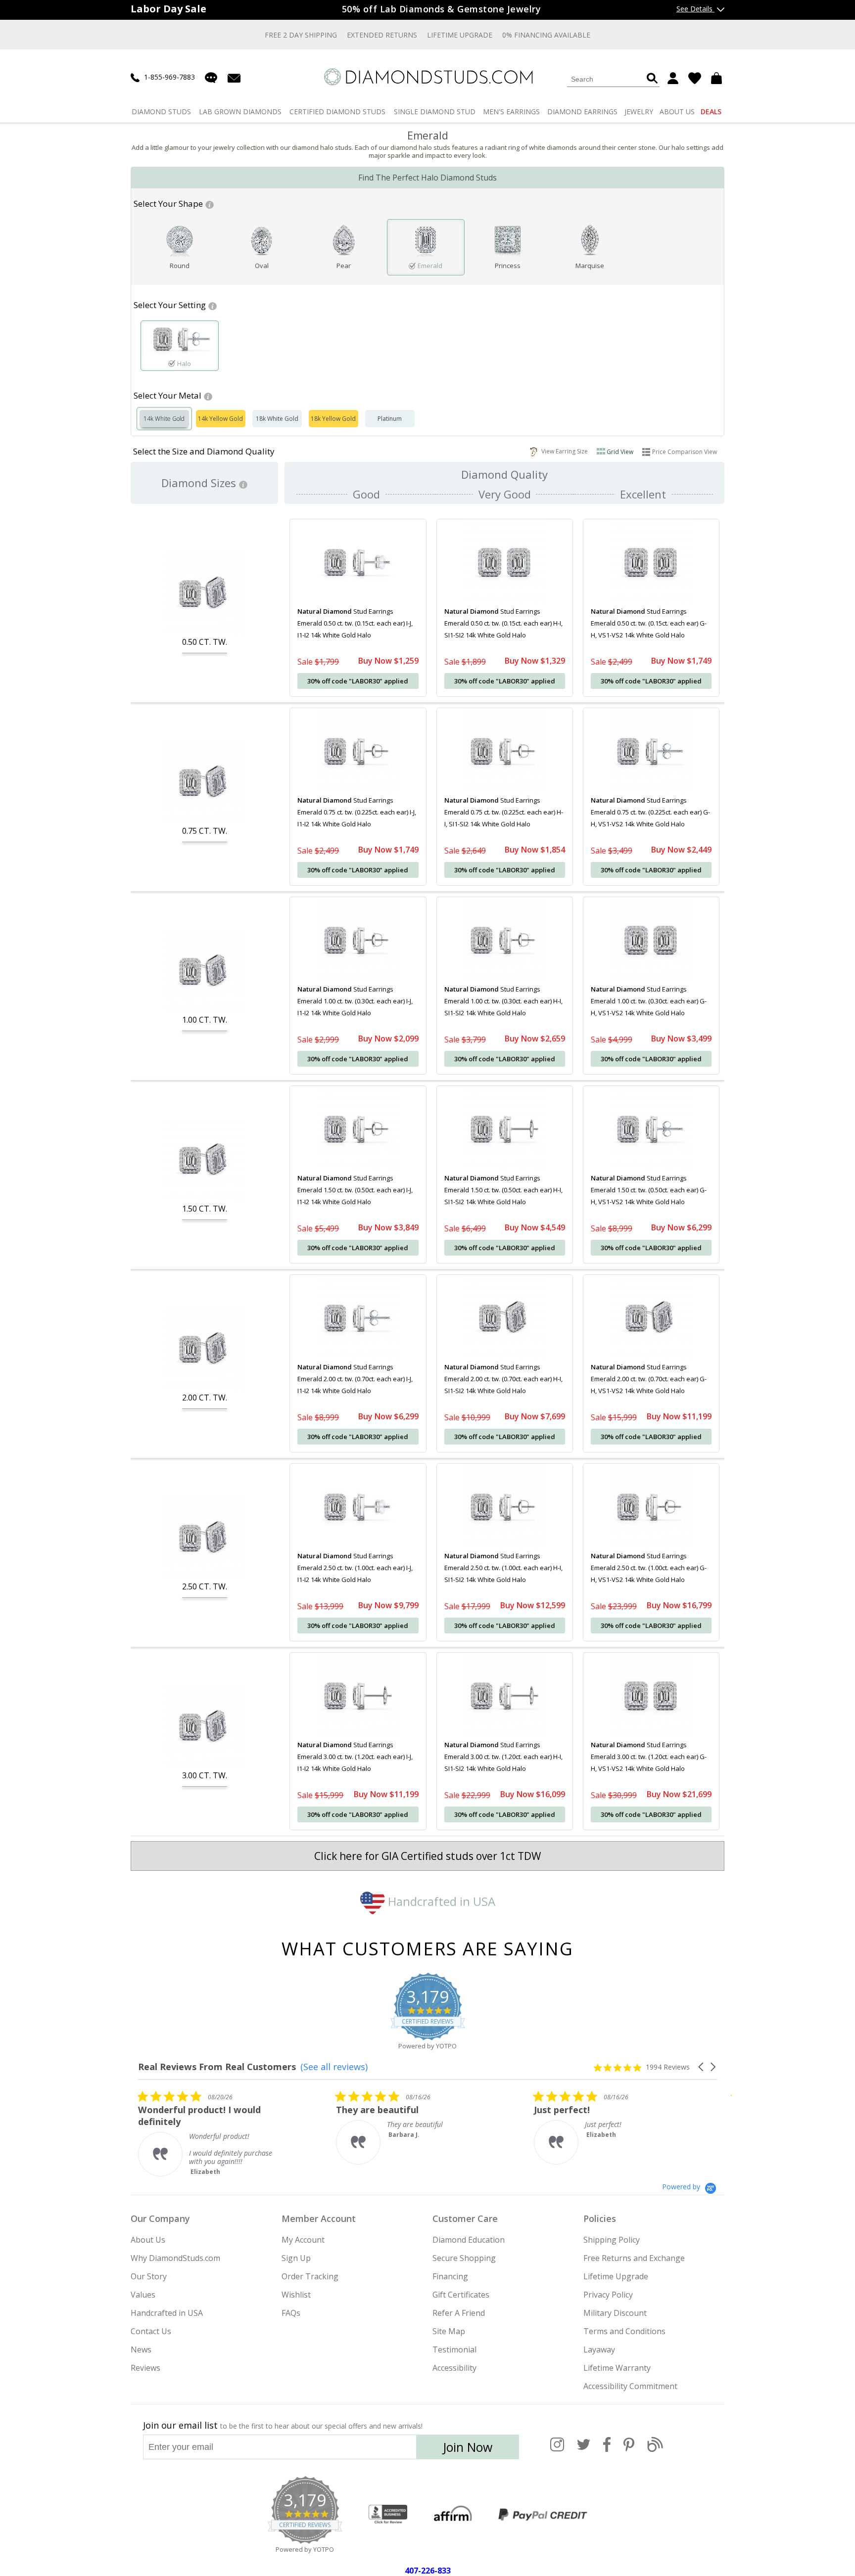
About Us (148, 2240)
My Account (303, 2240)
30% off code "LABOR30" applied (358, 681)
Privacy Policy (608, 2295)
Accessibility (454, 2368)
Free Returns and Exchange (634, 2258)
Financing (450, 2276)
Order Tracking (310, 2276)
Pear (344, 266)
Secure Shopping (464, 2258)
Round (180, 266)
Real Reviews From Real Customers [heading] (217, 2067)
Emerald (430, 266)
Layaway (599, 2350)
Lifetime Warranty (617, 2368)
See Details (695, 9)
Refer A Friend (459, 2313)
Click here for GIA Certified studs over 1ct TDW (427, 1856)
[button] (702, 2067)
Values (143, 2295)
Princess (508, 266)
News (141, 2350)
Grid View (620, 452)
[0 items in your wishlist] (695, 78)
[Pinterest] (629, 2450)
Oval (262, 266)
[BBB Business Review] (388, 2515)
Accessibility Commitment (630, 2386)
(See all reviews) (334, 2067)
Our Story (149, 2276)
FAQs (291, 2313)
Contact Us (151, 2331)
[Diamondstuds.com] (428, 77)
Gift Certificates (461, 2295)
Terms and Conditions (624, 2331)
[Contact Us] (234, 77)
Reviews (145, 2368)
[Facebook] (607, 2450)
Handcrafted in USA (440, 1901)
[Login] (673, 78)
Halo (184, 363)
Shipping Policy (612, 2240)
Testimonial (454, 2350)
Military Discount (615, 2313)
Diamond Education (469, 2240)
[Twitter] (584, 2450)
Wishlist (296, 2295)
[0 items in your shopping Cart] (718, 78)
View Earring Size (563, 451)
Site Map (449, 2331)
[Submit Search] (652, 79)
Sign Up (296, 2258)
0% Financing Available (546, 35)
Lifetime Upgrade (460, 35)
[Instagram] (557, 2450)
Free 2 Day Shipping (301, 35)
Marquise (590, 266)
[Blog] (655, 2450)
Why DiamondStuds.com (175, 2258)
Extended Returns (382, 35)
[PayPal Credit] (543, 2515)
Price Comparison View (685, 452)
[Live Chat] (211, 78)
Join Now (468, 2447)
